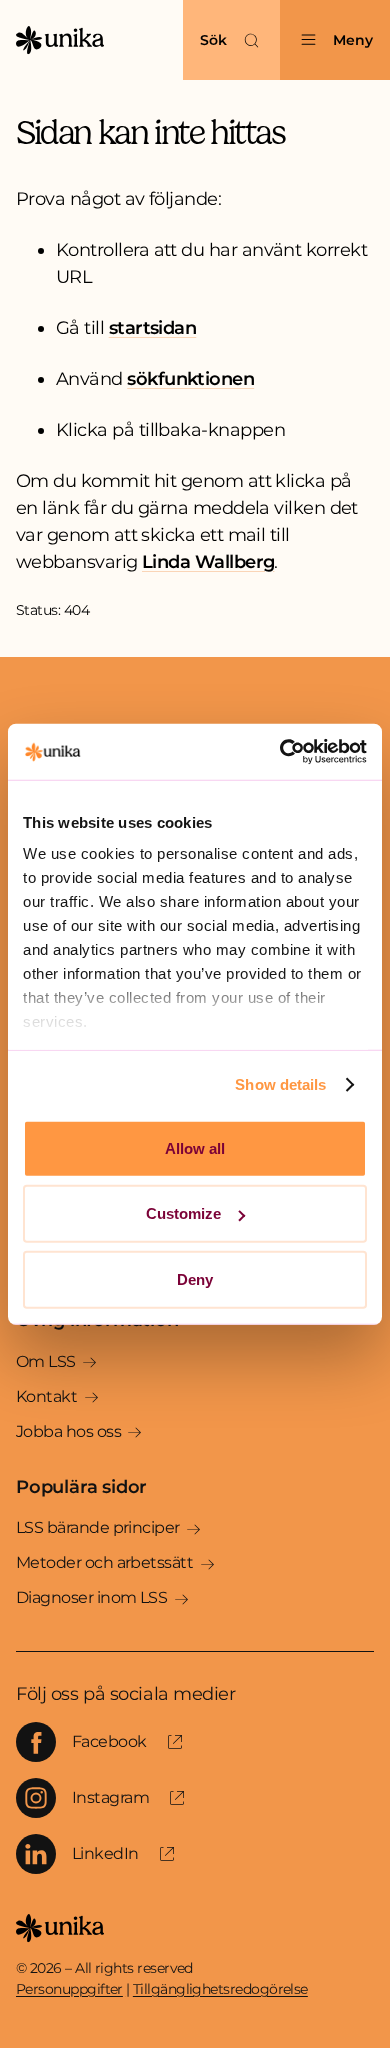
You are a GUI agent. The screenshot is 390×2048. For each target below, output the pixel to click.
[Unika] (60, 40)
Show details (280, 1084)
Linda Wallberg (208, 562)
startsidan (153, 328)
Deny (195, 1278)
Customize (183, 1213)
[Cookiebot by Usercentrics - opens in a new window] (280, 752)
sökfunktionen (190, 379)
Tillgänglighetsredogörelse (220, 1989)
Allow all (195, 1147)
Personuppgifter (69, 1989)
